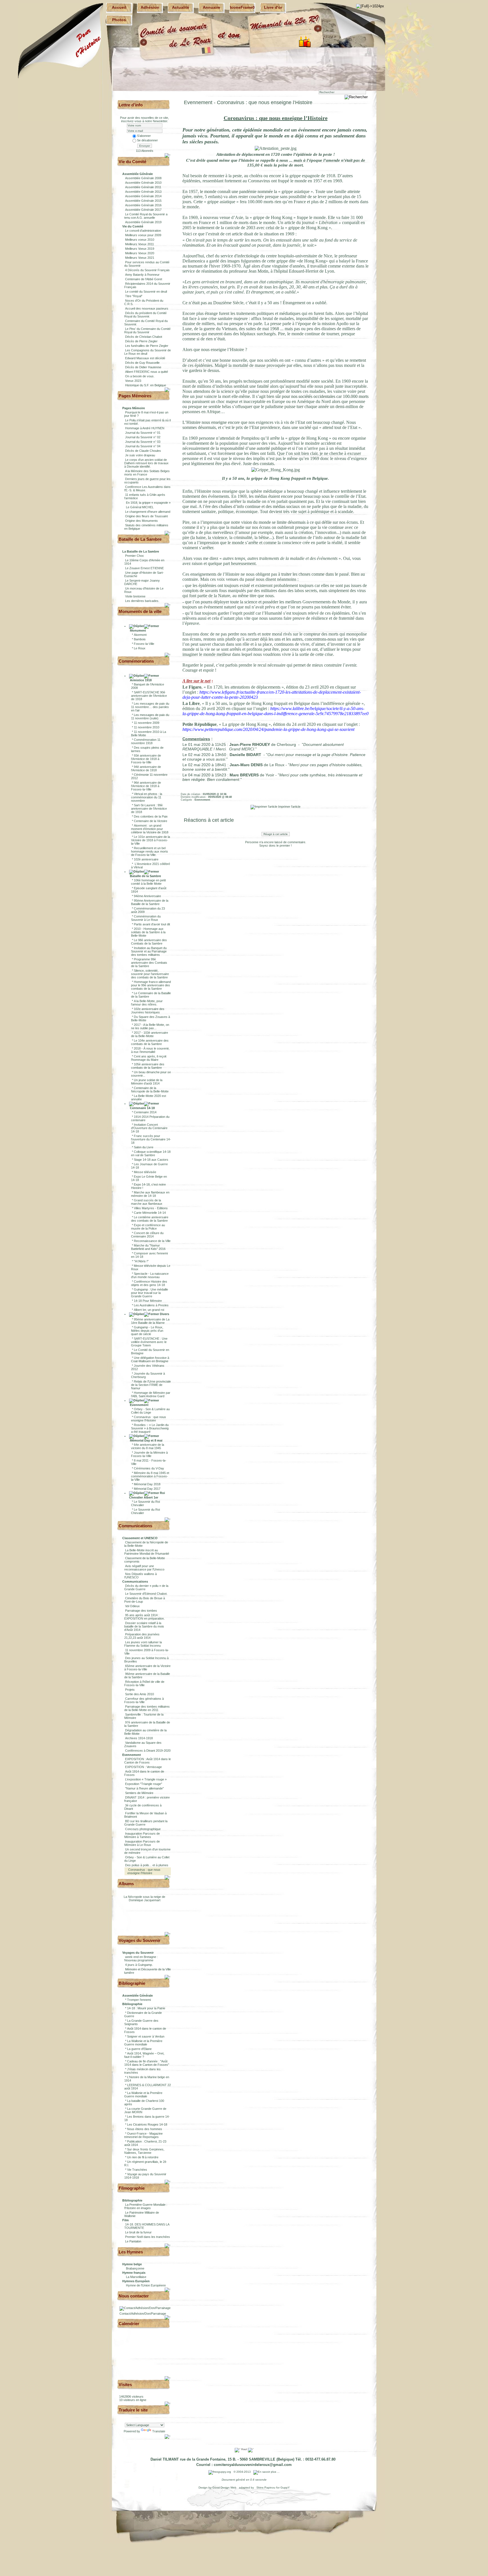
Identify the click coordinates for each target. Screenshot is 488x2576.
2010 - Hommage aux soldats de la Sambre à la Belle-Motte (148, 932)
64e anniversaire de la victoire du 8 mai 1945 (148, 1446)
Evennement (139, 1405)
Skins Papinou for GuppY (273, 2488)
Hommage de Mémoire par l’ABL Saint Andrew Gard (151, 1394)
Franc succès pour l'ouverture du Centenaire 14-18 (151, 1139)
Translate (159, 2431)
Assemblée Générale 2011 (143, 187)
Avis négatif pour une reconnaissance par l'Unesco (144, 1568)
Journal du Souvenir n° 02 (143, 437)
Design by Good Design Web (218, 2488)
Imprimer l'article (289, 807)
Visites (125, 2385)
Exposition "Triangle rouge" (144, 1784)
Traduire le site (133, 2410)
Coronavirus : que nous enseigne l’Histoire (149, 1419)
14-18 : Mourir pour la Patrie (146, 2008)
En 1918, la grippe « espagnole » (148, 503)
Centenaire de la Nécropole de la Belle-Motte (150, 1090)
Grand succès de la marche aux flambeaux (147, 1202)
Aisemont (140, 635)
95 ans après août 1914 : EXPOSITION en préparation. (144, 1617)
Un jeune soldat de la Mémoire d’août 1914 (147, 1082)
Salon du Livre (144, 1147)
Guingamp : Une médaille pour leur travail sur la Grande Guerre (150, 1293)
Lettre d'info (131, 105)
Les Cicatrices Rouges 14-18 (147, 2124)
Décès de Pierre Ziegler (141, 341)
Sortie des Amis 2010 (140, 1694)
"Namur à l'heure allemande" (144, 1788)
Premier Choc (135, 556)
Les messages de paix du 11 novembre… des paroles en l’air (150, 707)
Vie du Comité (132, 162)
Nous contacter (134, 2296)
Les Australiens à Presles (151, 1305)
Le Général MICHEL (139, 507)
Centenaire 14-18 (142, 1108)
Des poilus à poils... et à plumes (147, 1865)
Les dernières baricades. (142, 601)
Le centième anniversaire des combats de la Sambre (150, 1219)
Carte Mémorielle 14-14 (150, 1213)
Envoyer (145, 146)
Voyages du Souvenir (140, 1940)
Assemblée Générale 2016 (143, 205)
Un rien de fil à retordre (143, 2157)
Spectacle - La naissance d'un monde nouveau (150, 1275)
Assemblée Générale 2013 (143, 192)
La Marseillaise (136, 2277)
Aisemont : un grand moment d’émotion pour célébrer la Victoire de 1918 (150, 829)
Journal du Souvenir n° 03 (143, 442)
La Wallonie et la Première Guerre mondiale (143, 2043)
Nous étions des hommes (145, 2129)
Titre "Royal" (134, 296)
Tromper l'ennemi (139, 2000)
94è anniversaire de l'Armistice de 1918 (146, 768)
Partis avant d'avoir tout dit (152, 924)
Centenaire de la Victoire (151, 821)
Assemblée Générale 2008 (143, 178)
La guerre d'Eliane (139, 2049)
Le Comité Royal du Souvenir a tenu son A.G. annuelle (146, 216)
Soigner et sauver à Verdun (146, 2036)
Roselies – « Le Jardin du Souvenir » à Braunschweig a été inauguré (150, 1428)
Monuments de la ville (140, 611)
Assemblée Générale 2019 (143, 222)
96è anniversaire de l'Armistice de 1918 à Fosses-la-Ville (146, 786)
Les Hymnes (131, 2252)
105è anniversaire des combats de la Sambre (148, 1066)
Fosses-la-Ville (144, 644)
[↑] (168, 155)
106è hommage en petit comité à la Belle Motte (148, 882)
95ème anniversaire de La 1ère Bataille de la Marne (150, 1321)
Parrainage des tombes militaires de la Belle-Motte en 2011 (147, 1708)
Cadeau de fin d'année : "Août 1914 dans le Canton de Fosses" (147, 2063)
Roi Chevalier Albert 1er (147, 1495)
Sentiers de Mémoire (139, 1793)
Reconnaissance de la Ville (152, 1241)
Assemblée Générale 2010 (143, 183)
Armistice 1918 (140, 680)
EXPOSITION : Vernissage (143, 1767)
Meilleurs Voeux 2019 (140, 249)
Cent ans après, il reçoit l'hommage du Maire (149, 1058)
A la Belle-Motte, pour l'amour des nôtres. (147, 1003)
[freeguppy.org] (220, 2472)
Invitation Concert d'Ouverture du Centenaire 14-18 (149, 1128)
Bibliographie (132, 1983)
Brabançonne (135, 2268)
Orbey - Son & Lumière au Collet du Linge (150, 1411)
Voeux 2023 (133, 381)
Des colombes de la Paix (151, 816)
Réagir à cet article (276, 834)
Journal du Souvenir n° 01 (143, 433)
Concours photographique (143, 1829)
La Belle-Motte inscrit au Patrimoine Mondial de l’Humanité (147, 1552)
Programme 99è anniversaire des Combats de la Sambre (149, 963)
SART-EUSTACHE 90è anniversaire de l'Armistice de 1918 (149, 696)
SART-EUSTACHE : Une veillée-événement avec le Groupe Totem (149, 1342)
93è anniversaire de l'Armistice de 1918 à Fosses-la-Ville (146, 759)
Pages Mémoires (135, 396)
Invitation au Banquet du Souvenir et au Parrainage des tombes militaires (149, 951)
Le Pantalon (133, 2241)
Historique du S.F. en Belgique (146, 385)
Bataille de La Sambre (140, 539)
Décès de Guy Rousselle (142, 363)
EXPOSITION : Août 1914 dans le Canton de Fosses (148, 1761)
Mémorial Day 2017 (147, 1489)
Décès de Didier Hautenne (143, 367)
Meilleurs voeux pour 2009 (143, 235)
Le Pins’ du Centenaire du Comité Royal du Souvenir (147, 330)
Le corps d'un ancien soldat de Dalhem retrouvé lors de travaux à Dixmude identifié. (146, 463)
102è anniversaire (146, 859)
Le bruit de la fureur (138, 2232)
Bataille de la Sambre (145, 876)
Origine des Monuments (141, 521)
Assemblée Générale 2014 (143, 196)
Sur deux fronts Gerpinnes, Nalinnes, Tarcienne (144, 2151)
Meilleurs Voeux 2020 (140, 253)
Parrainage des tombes (141, 1611)
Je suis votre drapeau (140, 455)
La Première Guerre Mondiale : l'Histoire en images (146, 2206)
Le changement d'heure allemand (148, 512)
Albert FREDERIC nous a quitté (147, 372)
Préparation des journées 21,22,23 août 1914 (142, 1636)
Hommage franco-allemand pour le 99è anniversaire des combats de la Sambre (151, 985)
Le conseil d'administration (143, 231)
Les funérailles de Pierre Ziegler (147, 346)
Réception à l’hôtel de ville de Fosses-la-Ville (144, 1683)
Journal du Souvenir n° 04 (143, 446)
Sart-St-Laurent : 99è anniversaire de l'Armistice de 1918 (149, 809)
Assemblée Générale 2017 (143, 210)
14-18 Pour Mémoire (148, 1301)
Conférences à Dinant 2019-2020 (148, 1751)
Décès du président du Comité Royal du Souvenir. (145, 315)
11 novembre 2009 (147, 723)
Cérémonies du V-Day (149, 1468)
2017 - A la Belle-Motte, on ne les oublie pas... (150, 1026)
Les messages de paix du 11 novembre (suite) (150, 717)
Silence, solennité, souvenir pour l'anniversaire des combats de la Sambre (150, 974)
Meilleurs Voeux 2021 (140, 258)
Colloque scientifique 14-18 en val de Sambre (151, 1153)
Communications (135, 1526)
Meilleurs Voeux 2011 (140, 244)
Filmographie (132, 2188)
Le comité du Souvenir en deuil (146, 292)
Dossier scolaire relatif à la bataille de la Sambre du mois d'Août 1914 (144, 1626)
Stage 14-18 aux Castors (151, 1160)
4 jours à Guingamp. (139, 1965)
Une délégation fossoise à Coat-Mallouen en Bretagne (150, 1359)
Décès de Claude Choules (143, 451)
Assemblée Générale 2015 (143, 201)
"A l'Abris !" (141, 1261)
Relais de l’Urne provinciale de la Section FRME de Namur (151, 1385)
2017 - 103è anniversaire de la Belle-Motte (150, 1034)
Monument (138, 630)
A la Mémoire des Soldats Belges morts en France (147, 473)
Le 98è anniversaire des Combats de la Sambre (149, 942)
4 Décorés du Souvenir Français (147, 270)
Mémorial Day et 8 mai (146, 1440)
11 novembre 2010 (147, 727)
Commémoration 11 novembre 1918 (146, 741)
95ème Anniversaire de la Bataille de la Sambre (150, 902)
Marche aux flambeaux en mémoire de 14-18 (150, 1194)
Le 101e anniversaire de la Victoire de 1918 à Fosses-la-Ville (151, 840)
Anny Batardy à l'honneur (142, 275)
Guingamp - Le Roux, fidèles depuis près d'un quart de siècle (147, 1331)
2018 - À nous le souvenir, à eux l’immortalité (150, 1050)
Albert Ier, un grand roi (149, 1310)
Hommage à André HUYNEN (145, 428)
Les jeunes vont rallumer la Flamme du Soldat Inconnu (143, 1644)
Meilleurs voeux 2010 (140, 240)
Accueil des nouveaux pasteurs (147, 308)
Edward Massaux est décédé (145, 358)
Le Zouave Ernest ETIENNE (144, 568)
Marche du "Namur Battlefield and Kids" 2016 (148, 1247)
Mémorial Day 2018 (147, 1484)
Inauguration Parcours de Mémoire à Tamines (142, 1835)
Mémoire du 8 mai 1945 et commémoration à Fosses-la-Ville (150, 1476)
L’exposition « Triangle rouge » (146, 1779)
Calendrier (129, 2324)
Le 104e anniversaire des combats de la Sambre (150, 1042)
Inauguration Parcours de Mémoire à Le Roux (142, 1843)
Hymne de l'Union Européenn (146, 2285)
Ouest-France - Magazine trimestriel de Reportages (143, 2135)
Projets (130, 1690)
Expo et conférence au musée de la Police (148, 1227)
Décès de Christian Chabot (144, 337)
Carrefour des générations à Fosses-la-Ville (144, 1700)
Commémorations (136, 661)
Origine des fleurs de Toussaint (146, 516)
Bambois (140, 639)
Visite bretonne (135, 596)
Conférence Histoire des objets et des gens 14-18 (149, 1283)
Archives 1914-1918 (139, 1738)
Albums (126, 1884)
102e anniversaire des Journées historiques (148, 1011)
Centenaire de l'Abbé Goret (144, 279)
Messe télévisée (145, 1172)
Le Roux (140, 648)
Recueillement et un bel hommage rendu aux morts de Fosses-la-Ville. (150, 851)
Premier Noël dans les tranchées (148, 2237)
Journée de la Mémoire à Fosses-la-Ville (149, 1454)
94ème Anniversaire (147, 896)
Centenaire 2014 (145, 1112)
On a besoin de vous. (140, 376)
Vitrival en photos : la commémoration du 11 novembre (147, 797)
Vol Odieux (132, 1606)
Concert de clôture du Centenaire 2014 (147, 1235)
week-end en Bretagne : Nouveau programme (141, 1959)
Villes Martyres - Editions (151, 1208)
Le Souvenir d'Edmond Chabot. (146, 1594)
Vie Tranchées (137, 2170)
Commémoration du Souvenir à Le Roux (146, 918)
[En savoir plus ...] (267, 2472)
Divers (164, 1314)
